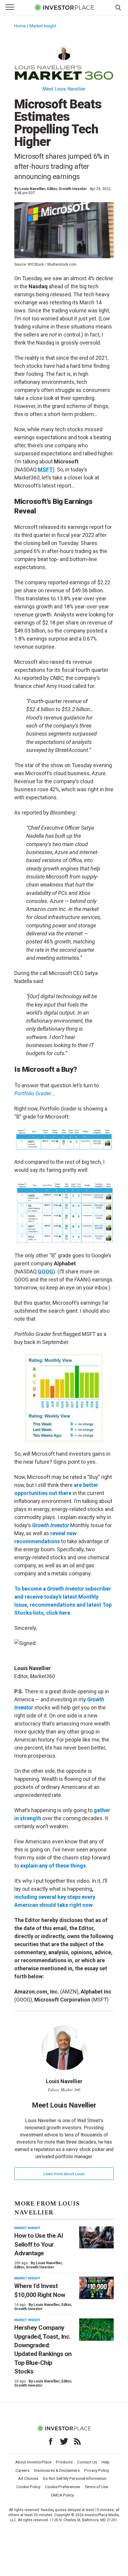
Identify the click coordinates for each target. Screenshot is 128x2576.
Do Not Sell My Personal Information (75, 2478)
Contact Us (87, 2462)
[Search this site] (118, 7)
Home (20, 26)
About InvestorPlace (33, 2462)
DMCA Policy (62, 2495)
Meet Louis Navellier (64, 89)
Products (64, 2462)
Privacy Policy (97, 2470)
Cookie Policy (28, 2487)
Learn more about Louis (64, 2174)
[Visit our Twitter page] (64, 2441)
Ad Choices (28, 2478)
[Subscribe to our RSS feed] (77, 2441)
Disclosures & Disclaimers (57, 2470)
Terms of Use (96, 2487)
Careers (22, 2470)
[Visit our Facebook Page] (51, 2441)
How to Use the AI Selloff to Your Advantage (39, 2244)
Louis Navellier (32, 189)
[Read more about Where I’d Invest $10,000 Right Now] (96, 2288)
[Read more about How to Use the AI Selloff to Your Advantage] (96, 2238)
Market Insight (43, 26)
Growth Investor (51, 1525)
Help (106, 2462)
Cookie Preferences (63, 2487)
